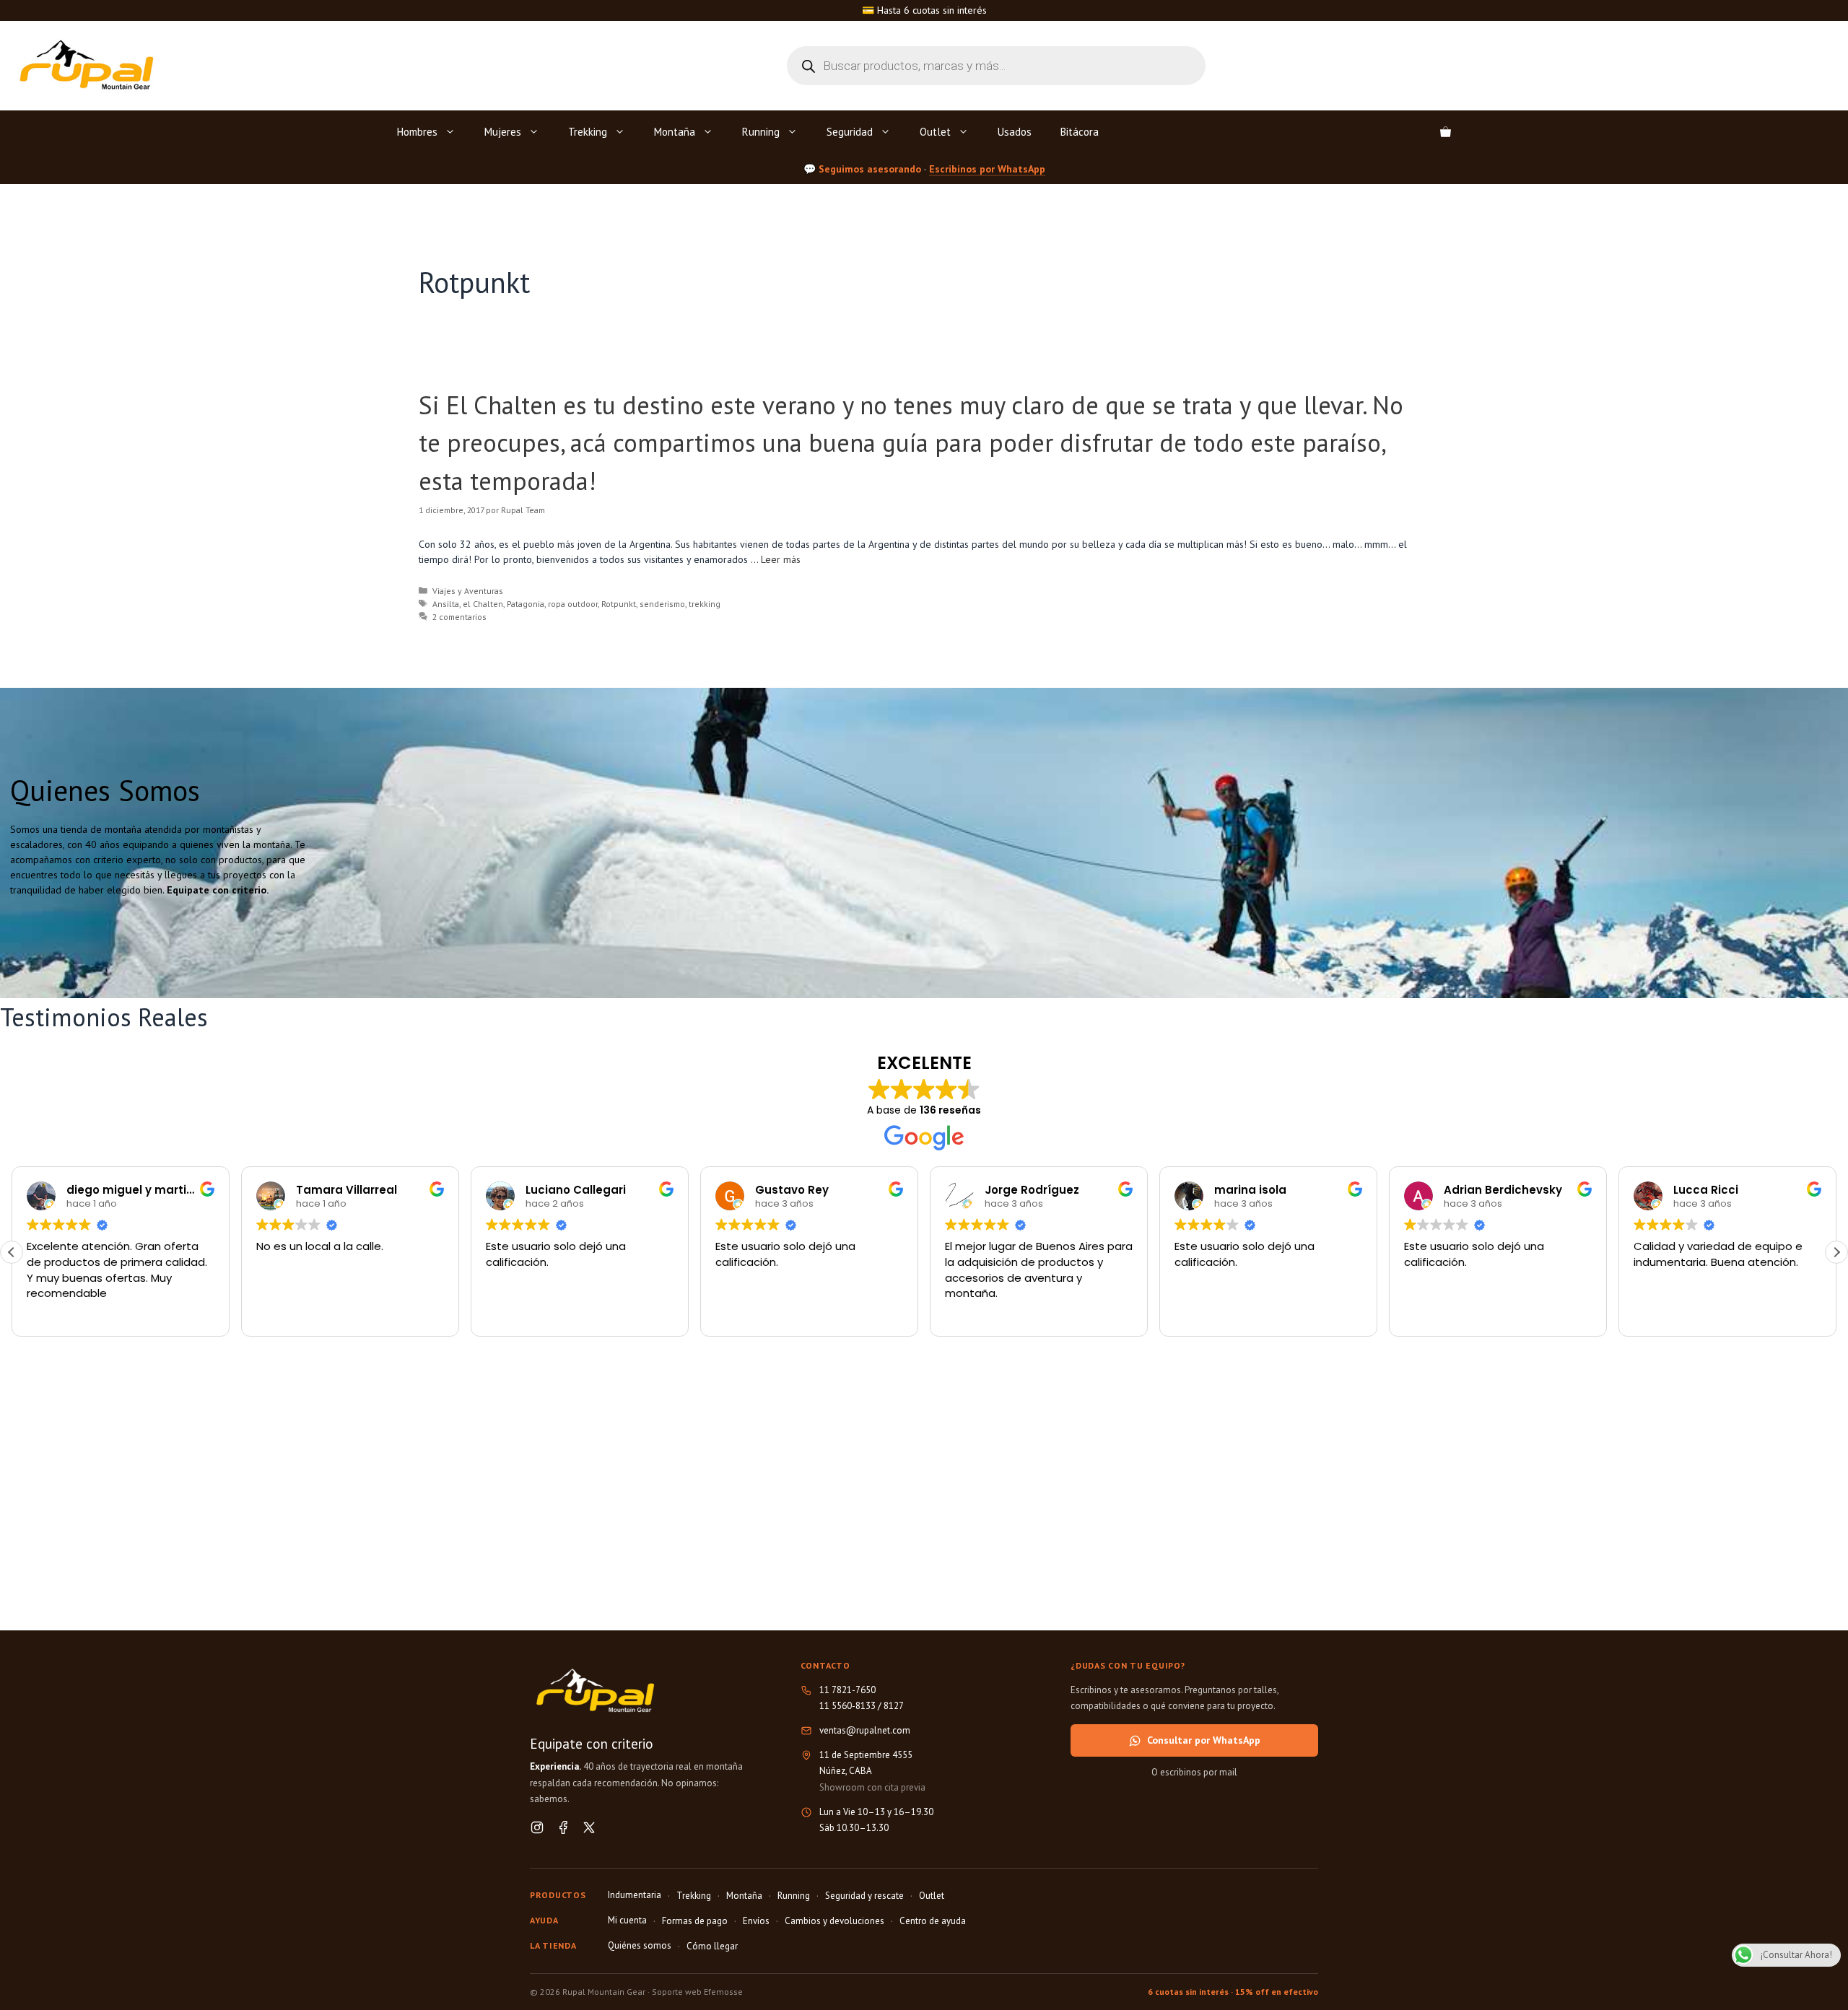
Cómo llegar (712, 1946)
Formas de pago (695, 1921)
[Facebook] (563, 1827)
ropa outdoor (573, 604)
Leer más (781, 559)
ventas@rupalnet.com (865, 1730)
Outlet (935, 132)
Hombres (417, 132)
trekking (705, 604)
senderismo (662, 604)
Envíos (756, 1921)
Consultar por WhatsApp (1204, 1740)
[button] (1836, 1252)
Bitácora (1080, 132)
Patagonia (526, 604)
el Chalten (483, 604)
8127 (894, 1706)
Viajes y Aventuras (468, 591)
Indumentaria (635, 1895)
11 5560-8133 (847, 1706)
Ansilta (446, 604)
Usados (1015, 132)
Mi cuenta (627, 1920)
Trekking (588, 132)
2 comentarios (459, 617)
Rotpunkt (619, 604)
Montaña (675, 132)
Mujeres (503, 132)
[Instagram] (537, 1827)
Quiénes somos (640, 1945)
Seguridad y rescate (864, 1896)
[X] (589, 1827)
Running (761, 132)
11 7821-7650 (847, 1690)
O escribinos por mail (1194, 1772)
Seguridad (850, 132)
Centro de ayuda (933, 1921)
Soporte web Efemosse (697, 1992)
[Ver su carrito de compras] (1446, 132)
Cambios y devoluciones (834, 1921)
